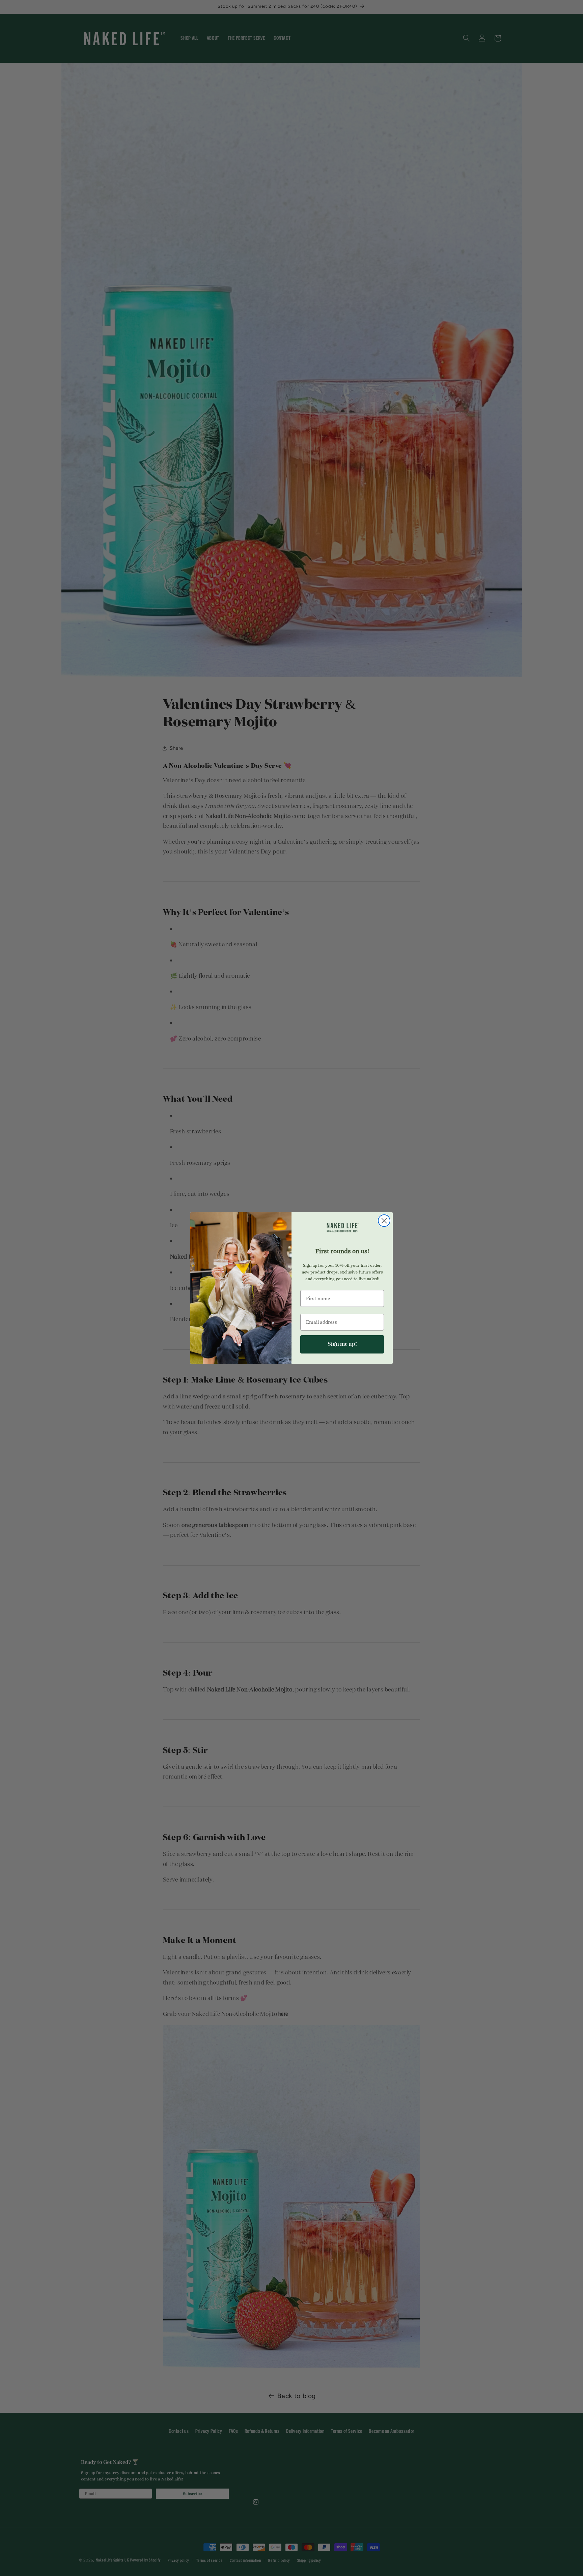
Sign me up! (342, 1344)
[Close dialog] (384, 1221)
